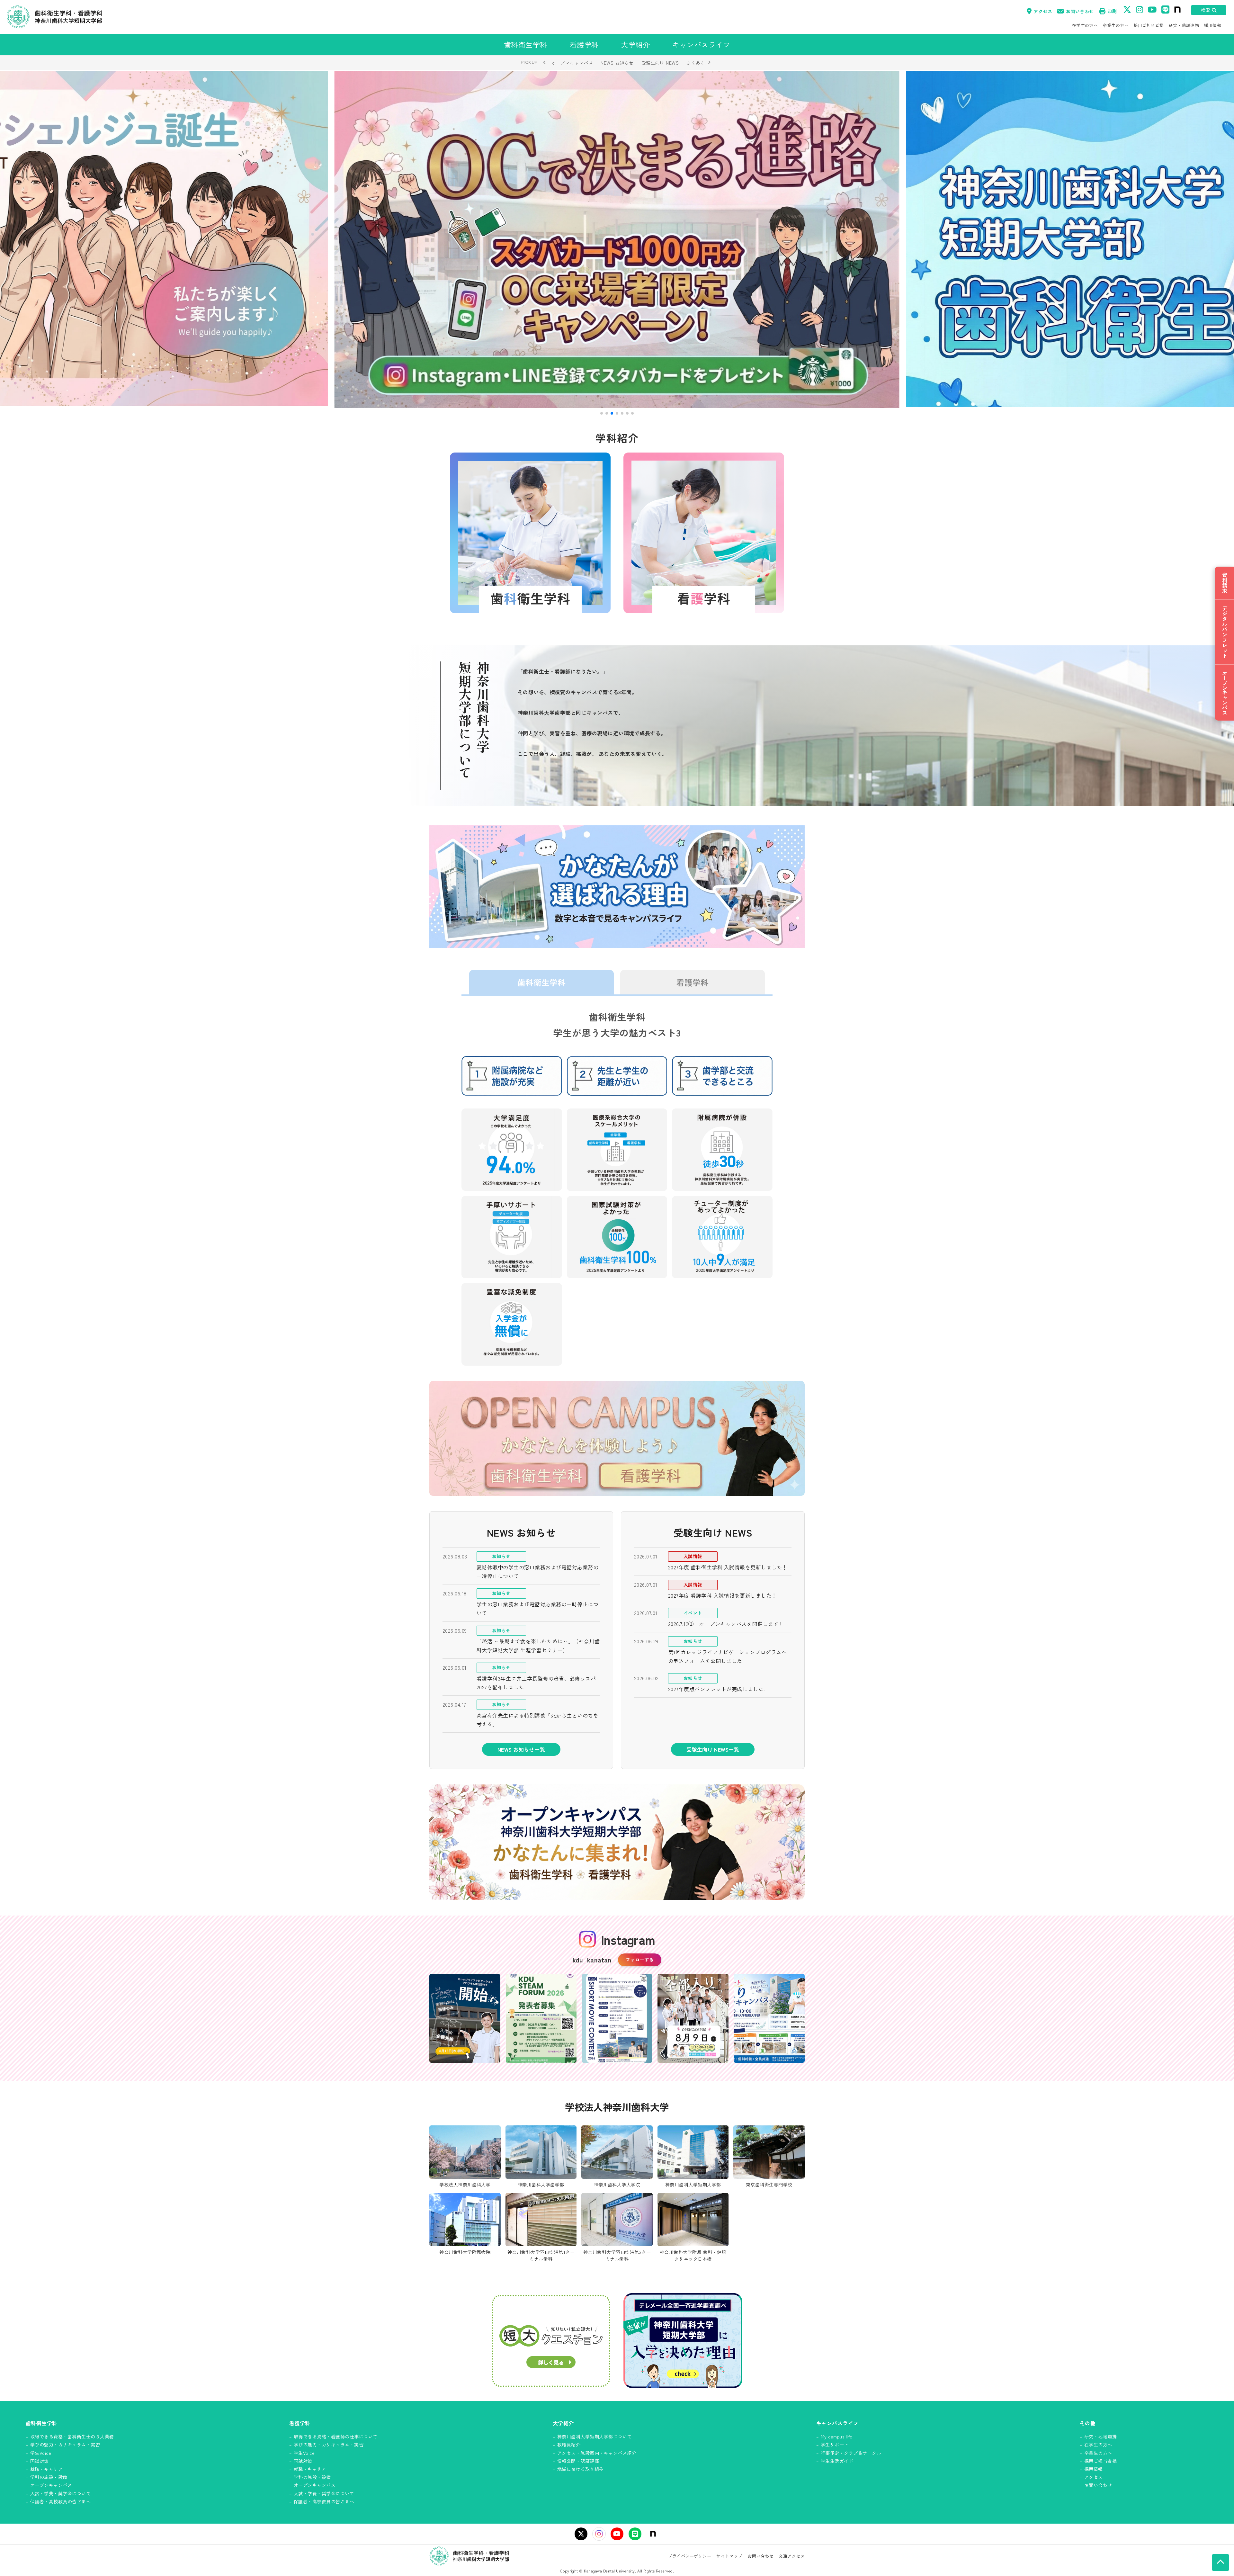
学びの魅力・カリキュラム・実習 (65, 2445)
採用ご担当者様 (1149, 25)
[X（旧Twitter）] (581, 2534)
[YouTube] (617, 2534)
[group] (617, 239)
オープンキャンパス (572, 63)
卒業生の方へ (1116, 25)
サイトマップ (729, 2556)
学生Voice (41, 2453)
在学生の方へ (1085, 25)
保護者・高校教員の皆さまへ (60, 2501)
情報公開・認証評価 (578, 2461)
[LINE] (635, 2534)
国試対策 (40, 2461)
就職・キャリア (46, 2469)
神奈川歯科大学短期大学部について (595, 2437)
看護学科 (693, 982)
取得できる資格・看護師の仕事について (336, 2437)
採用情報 (1212, 25)
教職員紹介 (569, 2445)
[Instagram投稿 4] (693, 2018)
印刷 (1112, 11)
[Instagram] (599, 2534)
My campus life (837, 2437)
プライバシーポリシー (690, 2556)
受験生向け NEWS (660, 63)
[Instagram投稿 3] (617, 2018)
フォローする (640, 1960)
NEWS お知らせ (617, 63)
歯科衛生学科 (541, 982)
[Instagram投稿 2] (541, 2018)
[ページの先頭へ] (1221, 2563)
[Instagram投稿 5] (769, 2018)
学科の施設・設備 (49, 2477)
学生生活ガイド (837, 2461)
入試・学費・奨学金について (60, 2493)
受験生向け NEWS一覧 (713, 1749)
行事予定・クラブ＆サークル (851, 2453)
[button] (602, 413)
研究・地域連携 (1184, 25)
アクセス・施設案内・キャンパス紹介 (597, 2453)
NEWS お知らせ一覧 (521, 1749)
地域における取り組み (581, 2469)
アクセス (1043, 11)
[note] (653, 2534)
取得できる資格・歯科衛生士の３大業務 (72, 2437)
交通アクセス (792, 2556)
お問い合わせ (1080, 11)
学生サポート (835, 2445)
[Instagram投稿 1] (465, 2018)
